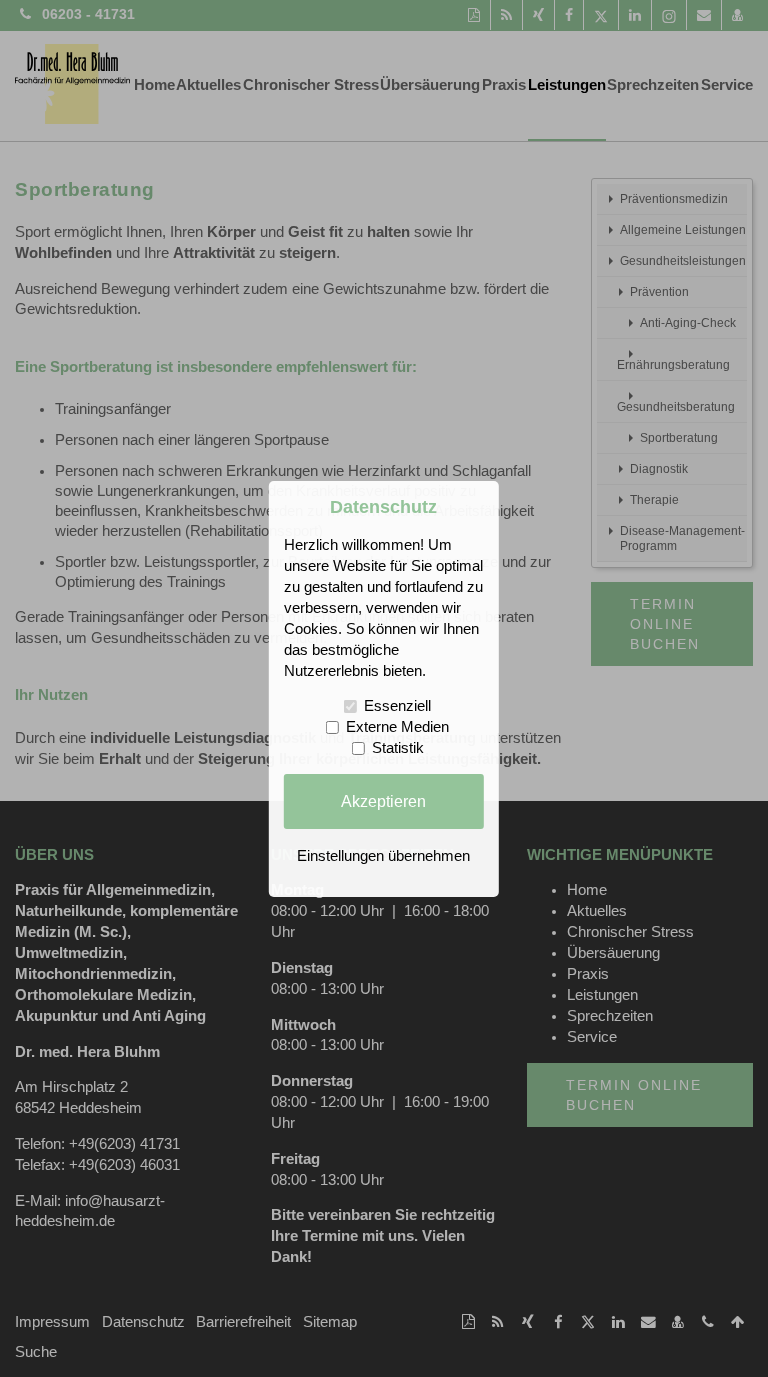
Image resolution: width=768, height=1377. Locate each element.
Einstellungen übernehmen (383, 856)
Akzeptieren (383, 801)
